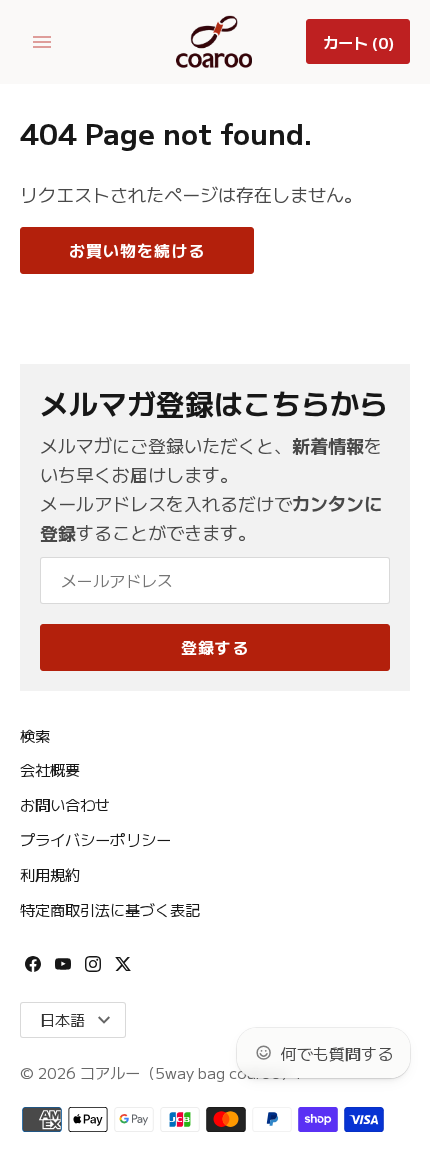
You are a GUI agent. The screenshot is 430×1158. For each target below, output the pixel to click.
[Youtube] (63, 970)
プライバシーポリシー (95, 839)
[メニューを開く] (42, 42)
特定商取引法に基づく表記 (110, 909)
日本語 (62, 1019)
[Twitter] (123, 970)
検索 (35, 735)
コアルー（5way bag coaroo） (188, 1072)
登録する (215, 647)
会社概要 (50, 769)
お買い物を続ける (137, 250)
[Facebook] (33, 970)
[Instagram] (93, 970)
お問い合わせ (65, 804)
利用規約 (50, 874)
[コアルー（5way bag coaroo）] (215, 42)
